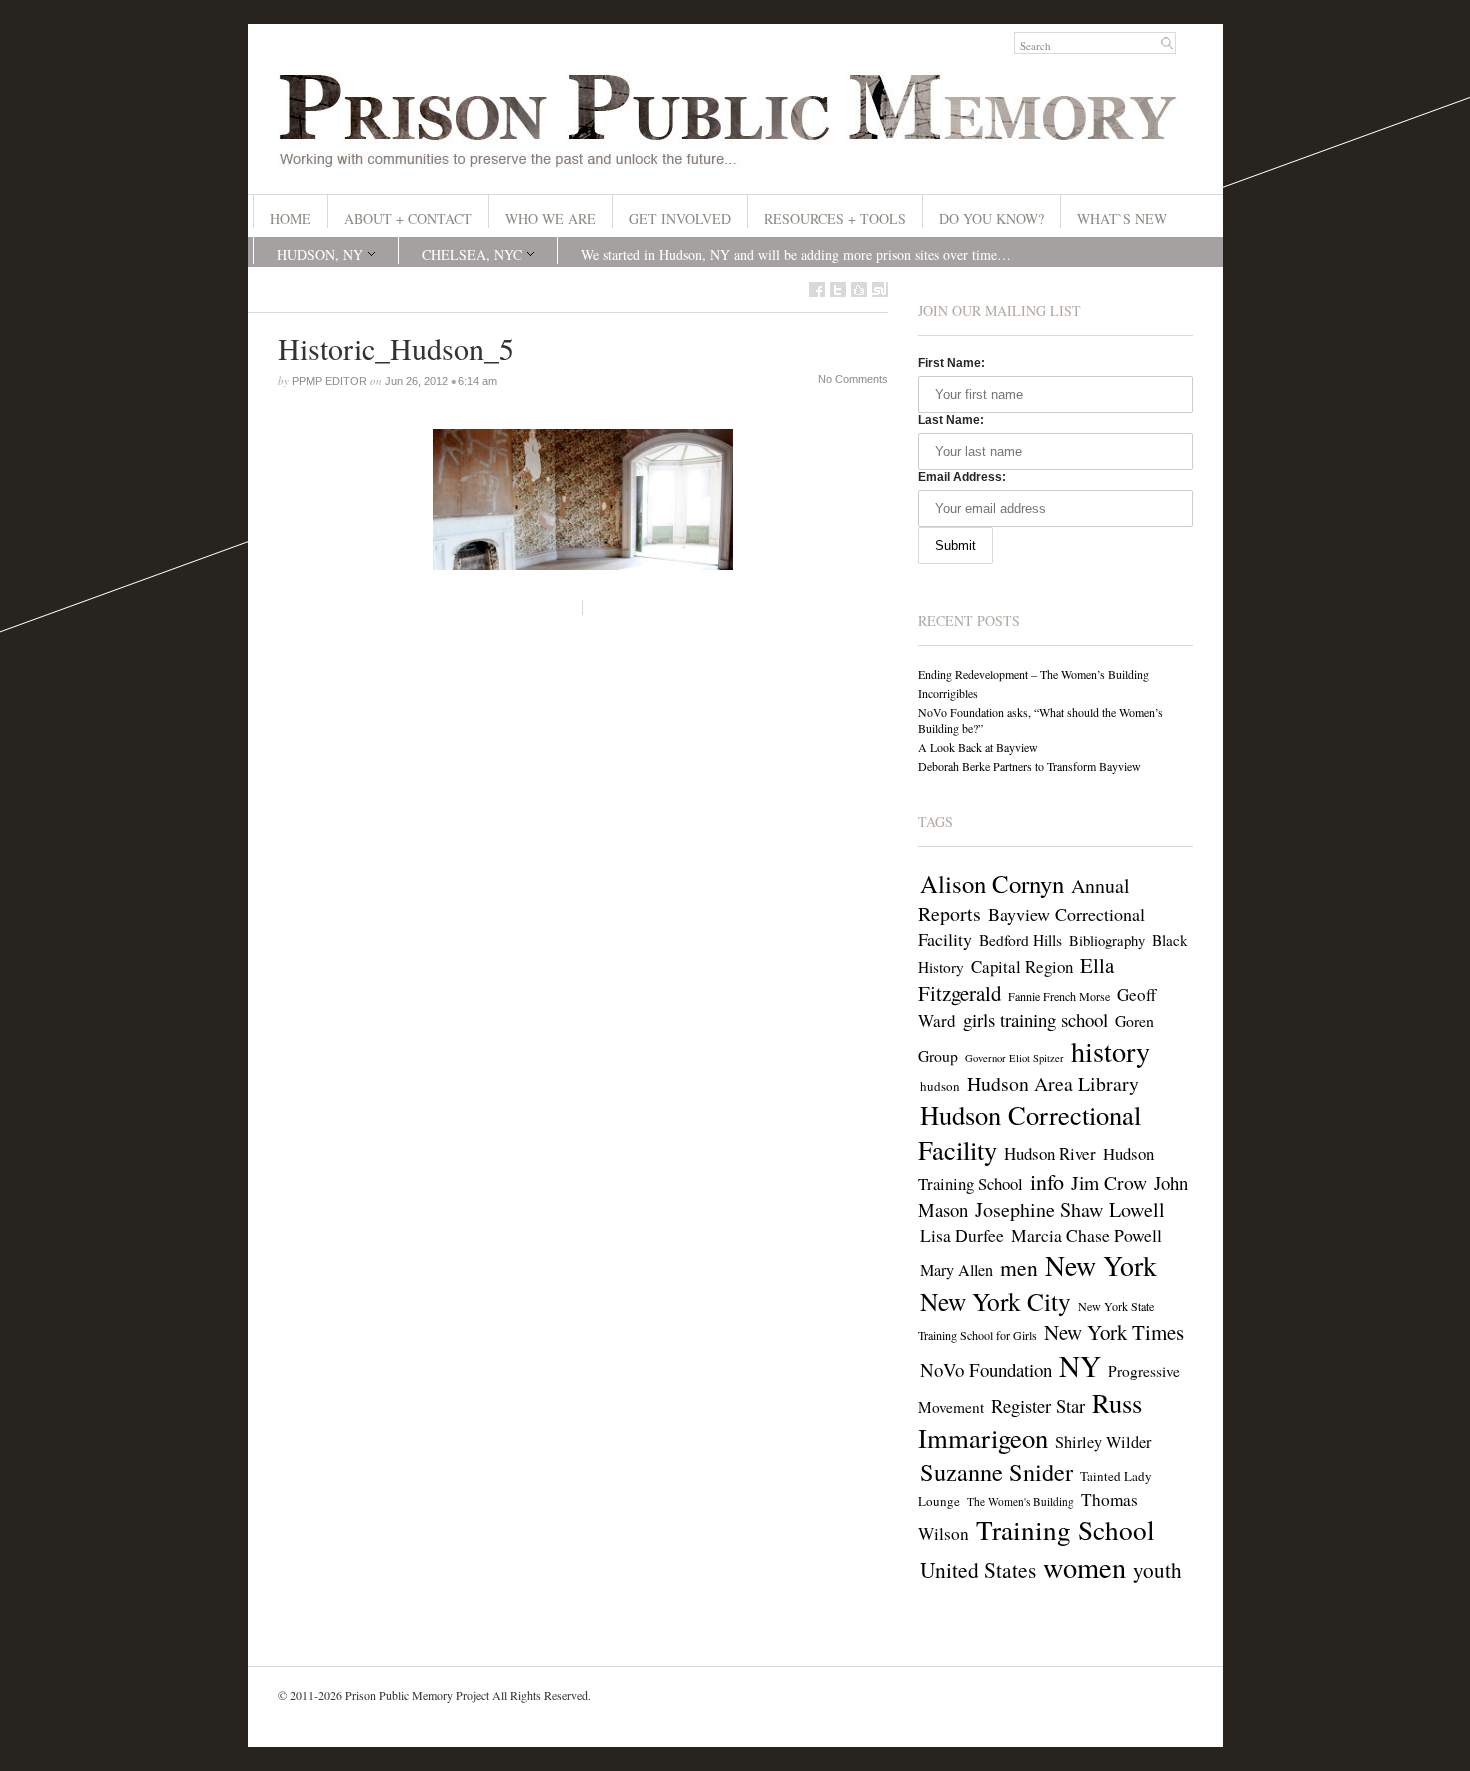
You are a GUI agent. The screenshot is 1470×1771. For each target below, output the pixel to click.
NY (1080, 1365)
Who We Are (550, 218)
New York (1101, 1265)
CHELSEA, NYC (472, 254)
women (1084, 1567)
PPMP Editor (329, 381)
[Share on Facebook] (817, 289)
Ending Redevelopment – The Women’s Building (1033, 674)
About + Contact (408, 218)
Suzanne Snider (996, 1471)
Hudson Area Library (1053, 1083)
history (1110, 1051)
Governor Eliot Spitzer (1014, 1058)
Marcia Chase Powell (1086, 1235)
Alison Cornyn (992, 883)
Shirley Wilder (1103, 1442)
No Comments (853, 379)
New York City (995, 1301)
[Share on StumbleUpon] (880, 289)
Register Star (1038, 1405)
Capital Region (1022, 966)
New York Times (1114, 1332)
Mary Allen (956, 1270)
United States (978, 1569)
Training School (1065, 1529)
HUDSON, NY (320, 254)
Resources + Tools (835, 218)
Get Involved (680, 218)
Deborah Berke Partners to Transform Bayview (1029, 766)
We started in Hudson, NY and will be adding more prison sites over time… (796, 254)
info (1047, 1181)
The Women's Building (1020, 1501)
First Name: (951, 363)
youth (1157, 1570)
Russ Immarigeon (1030, 1420)
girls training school (1035, 1019)
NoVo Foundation (986, 1369)
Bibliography (1107, 940)
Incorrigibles (948, 693)
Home (290, 218)
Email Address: (962, 477)
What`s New (1122, 218)
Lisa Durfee (962, 1235)
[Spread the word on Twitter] (838, 289)
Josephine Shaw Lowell (1070, 1209)
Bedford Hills (1020, 940)
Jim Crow (1109, 1182)
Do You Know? (991, 218)
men (1019, 1267)
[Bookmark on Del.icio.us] (859, 289)
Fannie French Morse (1059, 996)
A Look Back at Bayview (978, 747)
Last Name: (951, 420)
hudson (940, 1086)
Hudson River (1050, 1153)
